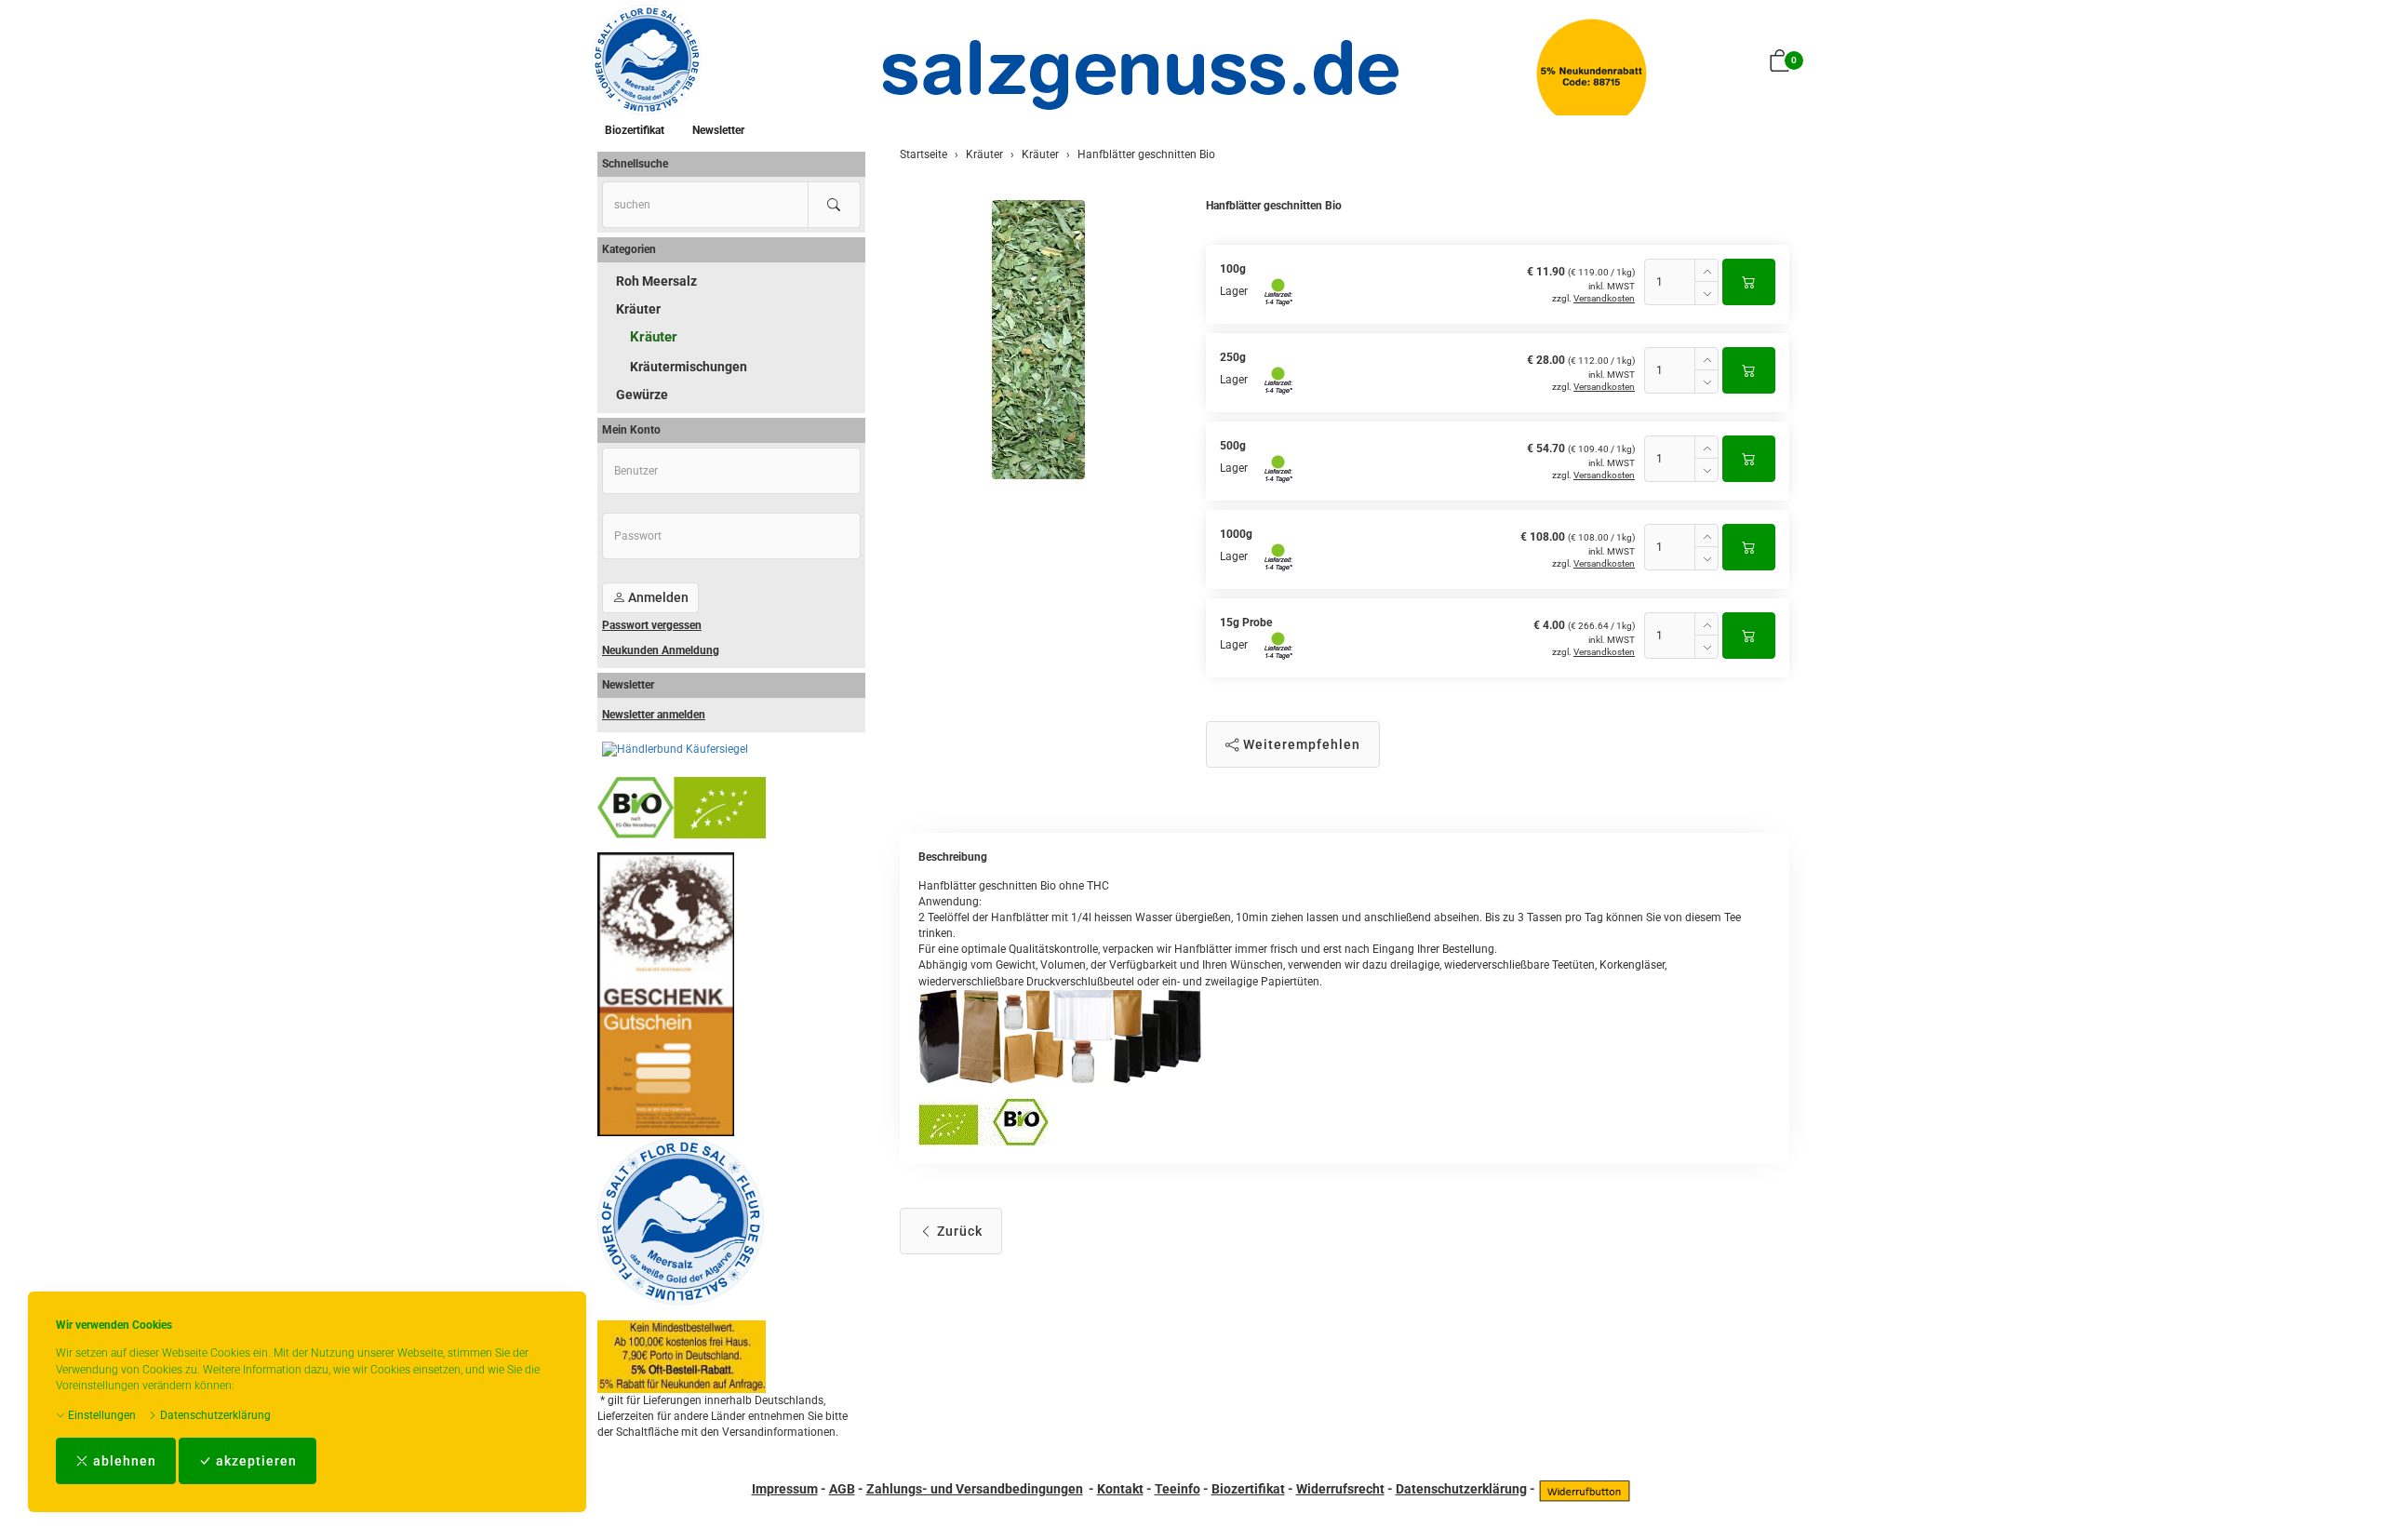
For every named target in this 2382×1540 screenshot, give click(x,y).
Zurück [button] (958, 1231)
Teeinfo (1178, 1489)
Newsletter (718, 130)
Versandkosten (1604, 298)
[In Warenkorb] (1749, 282)
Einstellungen (100, 1415)
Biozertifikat (635, 130)
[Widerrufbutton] (1585, 1489)
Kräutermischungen (689, 367)
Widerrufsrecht (1340, 1489)
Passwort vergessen (652, 625)
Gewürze (642, 395)
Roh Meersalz (656, 281)
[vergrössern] (1038, 340)
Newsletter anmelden (654, 715)
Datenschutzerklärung (214, 1415)
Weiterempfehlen (1300, 744)
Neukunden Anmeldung (661, 650)
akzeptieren (254, 1461)
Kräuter (638, 309)
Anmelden (657, 597)
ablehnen (123, 1461)
